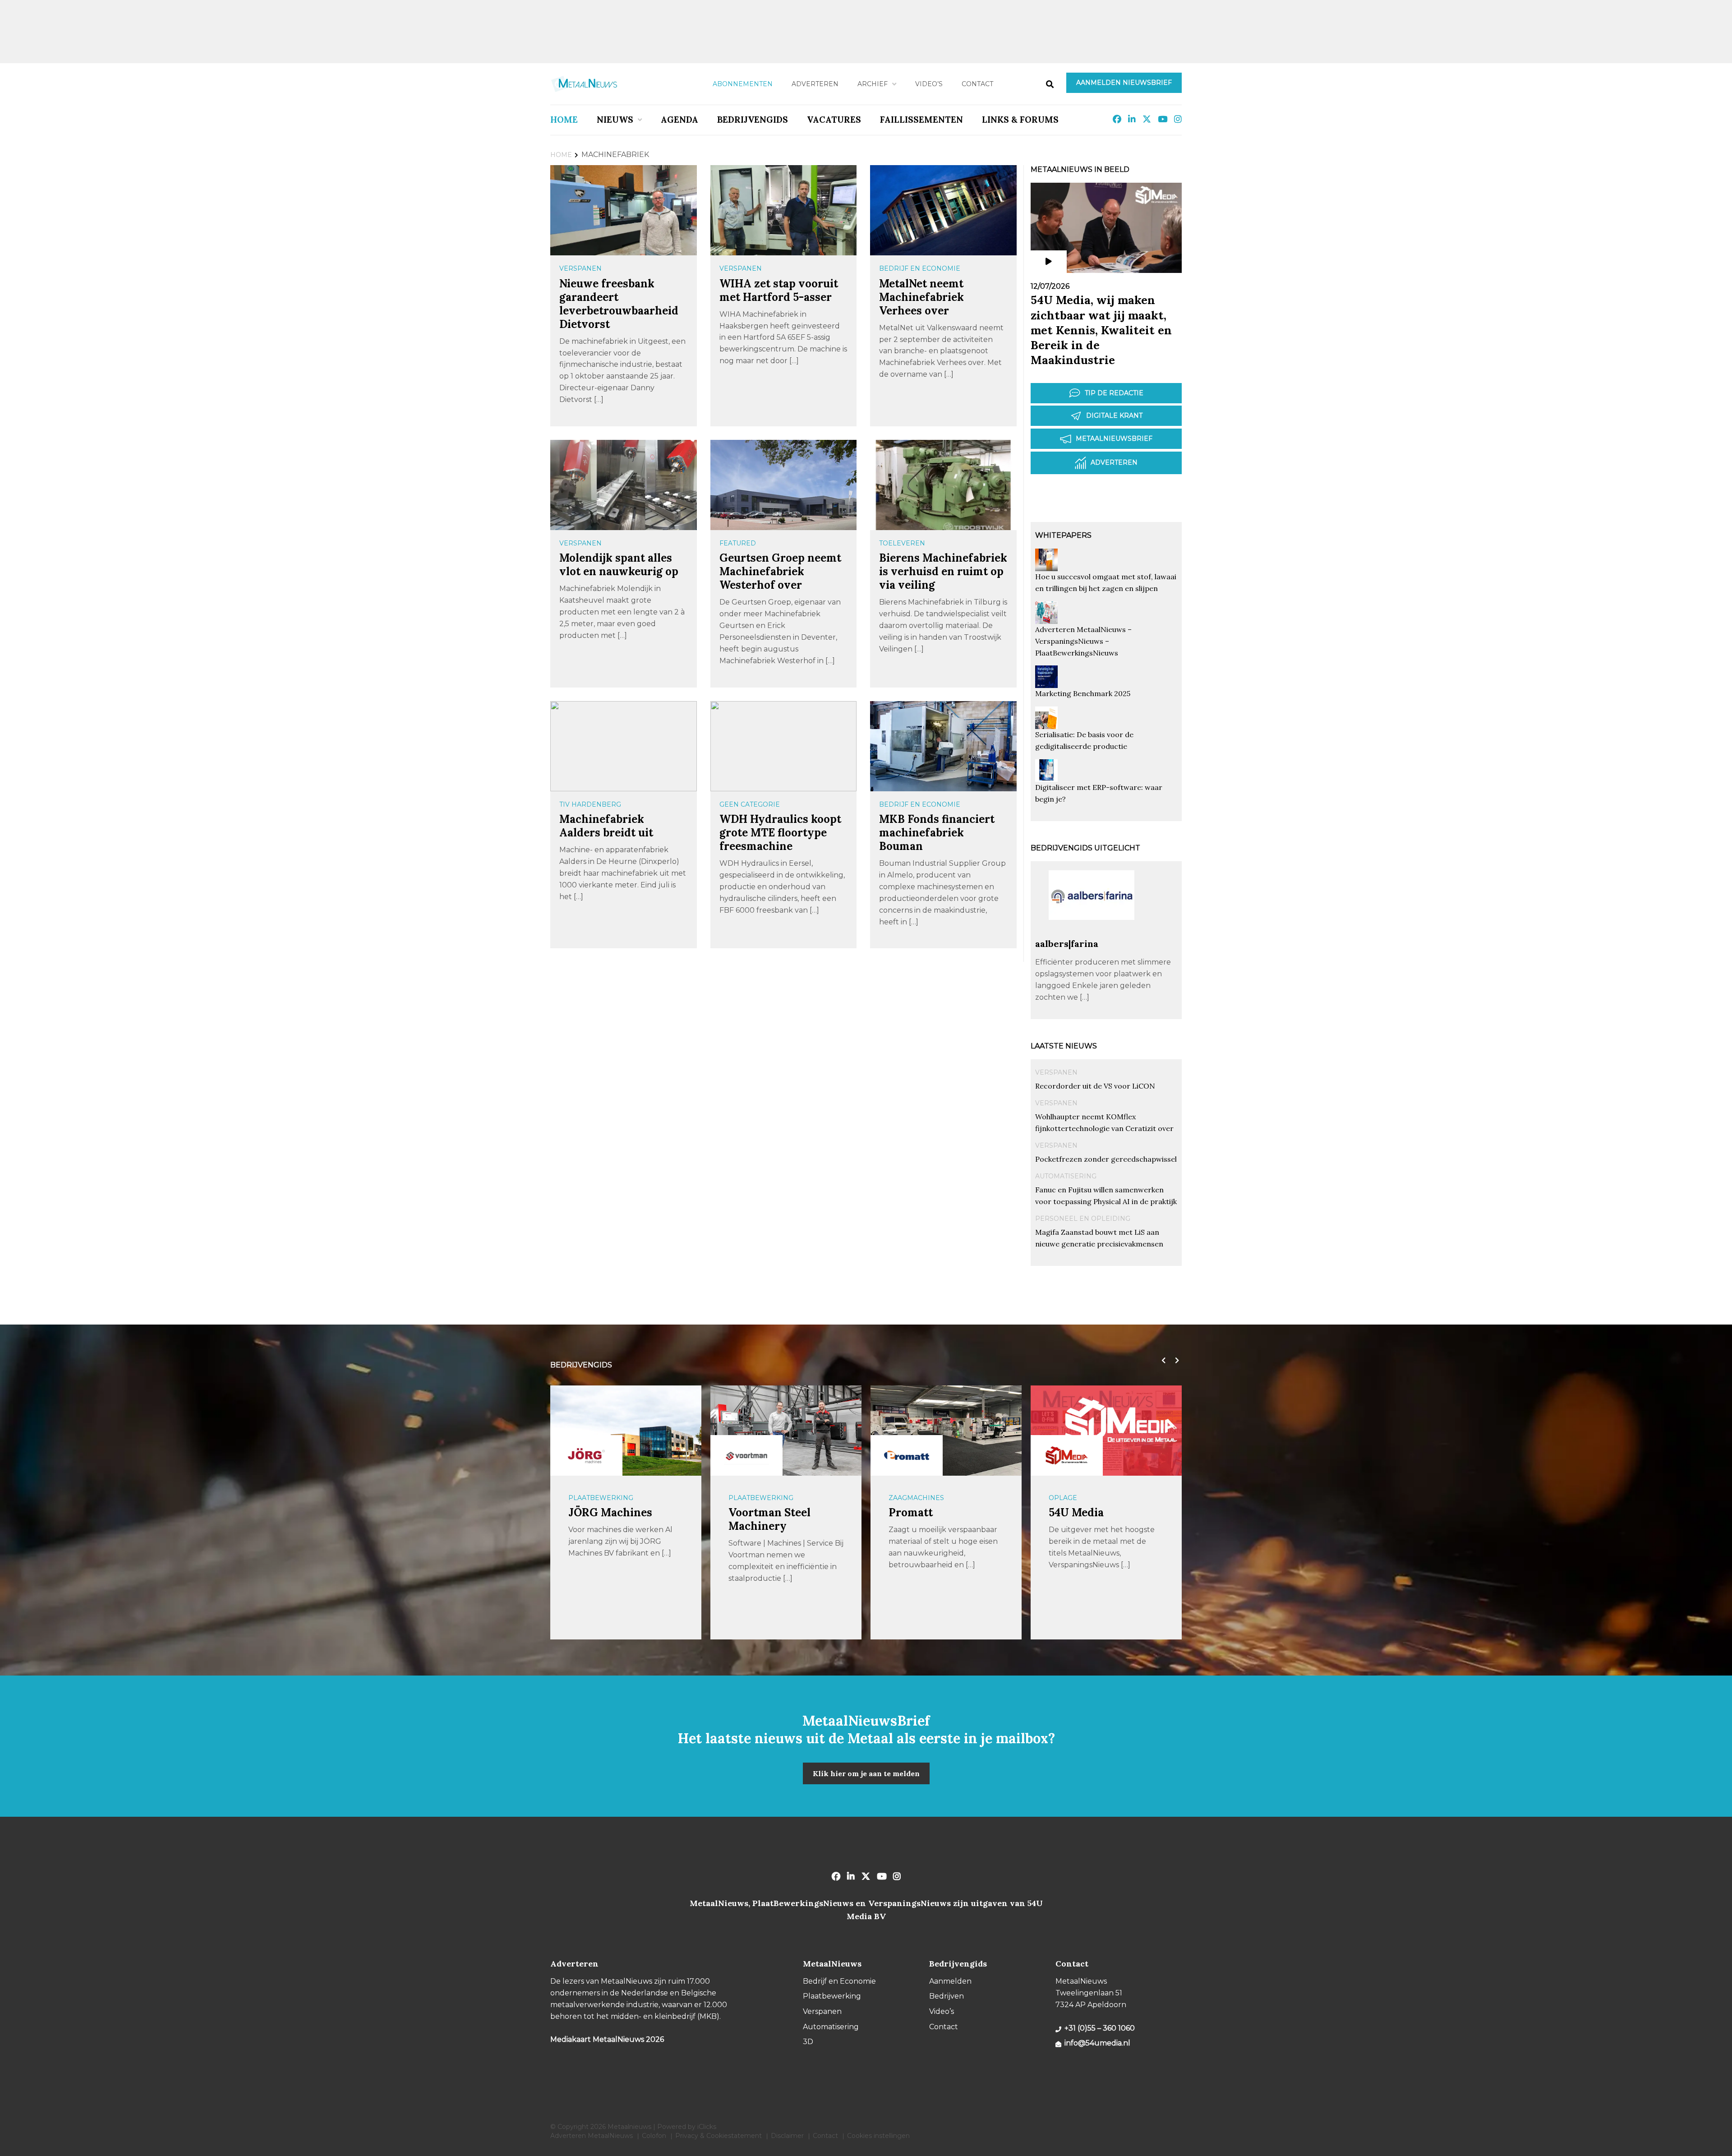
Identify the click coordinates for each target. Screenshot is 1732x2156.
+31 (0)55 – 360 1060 (1100, 2028)
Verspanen (580, 268)
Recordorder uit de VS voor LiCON (1095, 1086)
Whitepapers (1063, 535)
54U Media (1076, 1512)
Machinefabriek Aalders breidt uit (606, 826)
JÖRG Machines (610, 1512)
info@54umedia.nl (1097, 2043)
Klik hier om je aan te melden (866, 1773)
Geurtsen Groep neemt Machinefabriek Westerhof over (780, 571)
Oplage (1063, 1498)
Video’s (929, 84)
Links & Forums (1020, 120)
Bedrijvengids (753, 120)
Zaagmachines (916, 1498)
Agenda (679, 120)
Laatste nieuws (1064, 1046)
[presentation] (1161, 1361)
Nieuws (615, 120)
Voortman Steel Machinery (769, 1519)
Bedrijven (947, 1996)
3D (808, 2042)
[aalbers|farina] (1092, 934)
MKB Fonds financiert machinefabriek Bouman (937, 833)
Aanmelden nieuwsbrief (1124, 83)
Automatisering (1066, 1176)
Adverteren (815, 84)
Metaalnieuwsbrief (1114, 439)
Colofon (654, 2136)
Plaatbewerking (601, 1498)
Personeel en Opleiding (1083, 1219)
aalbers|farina (1067, 944)
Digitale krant (1114, 416)
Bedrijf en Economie (920, 268)
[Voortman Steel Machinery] (746, 1455)
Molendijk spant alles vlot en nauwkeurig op (619, 565)
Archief (873, 84)
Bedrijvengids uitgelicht (1085, 848)
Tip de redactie (1114, 393)
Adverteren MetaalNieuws (592, 2136)
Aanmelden (950, 1981)
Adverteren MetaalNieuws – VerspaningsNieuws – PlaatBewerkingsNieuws (1083, 641)
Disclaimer (787, 2136)
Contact (977, 84)
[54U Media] (1067, 1455)
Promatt (911, 1512)
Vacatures (834, 120)
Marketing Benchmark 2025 (1083, 693)
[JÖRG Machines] (586, 1455)
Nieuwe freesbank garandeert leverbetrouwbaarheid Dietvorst (619, 304)
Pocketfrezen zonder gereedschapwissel (1106, 1159)
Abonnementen (743, 84)
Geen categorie (750, 804)
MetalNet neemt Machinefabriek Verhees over (921, 297)
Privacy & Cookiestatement (719, 2136)
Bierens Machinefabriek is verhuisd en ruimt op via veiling (943, 571)
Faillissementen (921, 120)
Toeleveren (902, 543)
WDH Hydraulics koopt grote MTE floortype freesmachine (780, 833)
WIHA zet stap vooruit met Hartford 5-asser (779, 290)
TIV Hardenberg (590, 804)
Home (564, 120)
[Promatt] (907, 1455)
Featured (738, 543)
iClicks (707, 2127)
